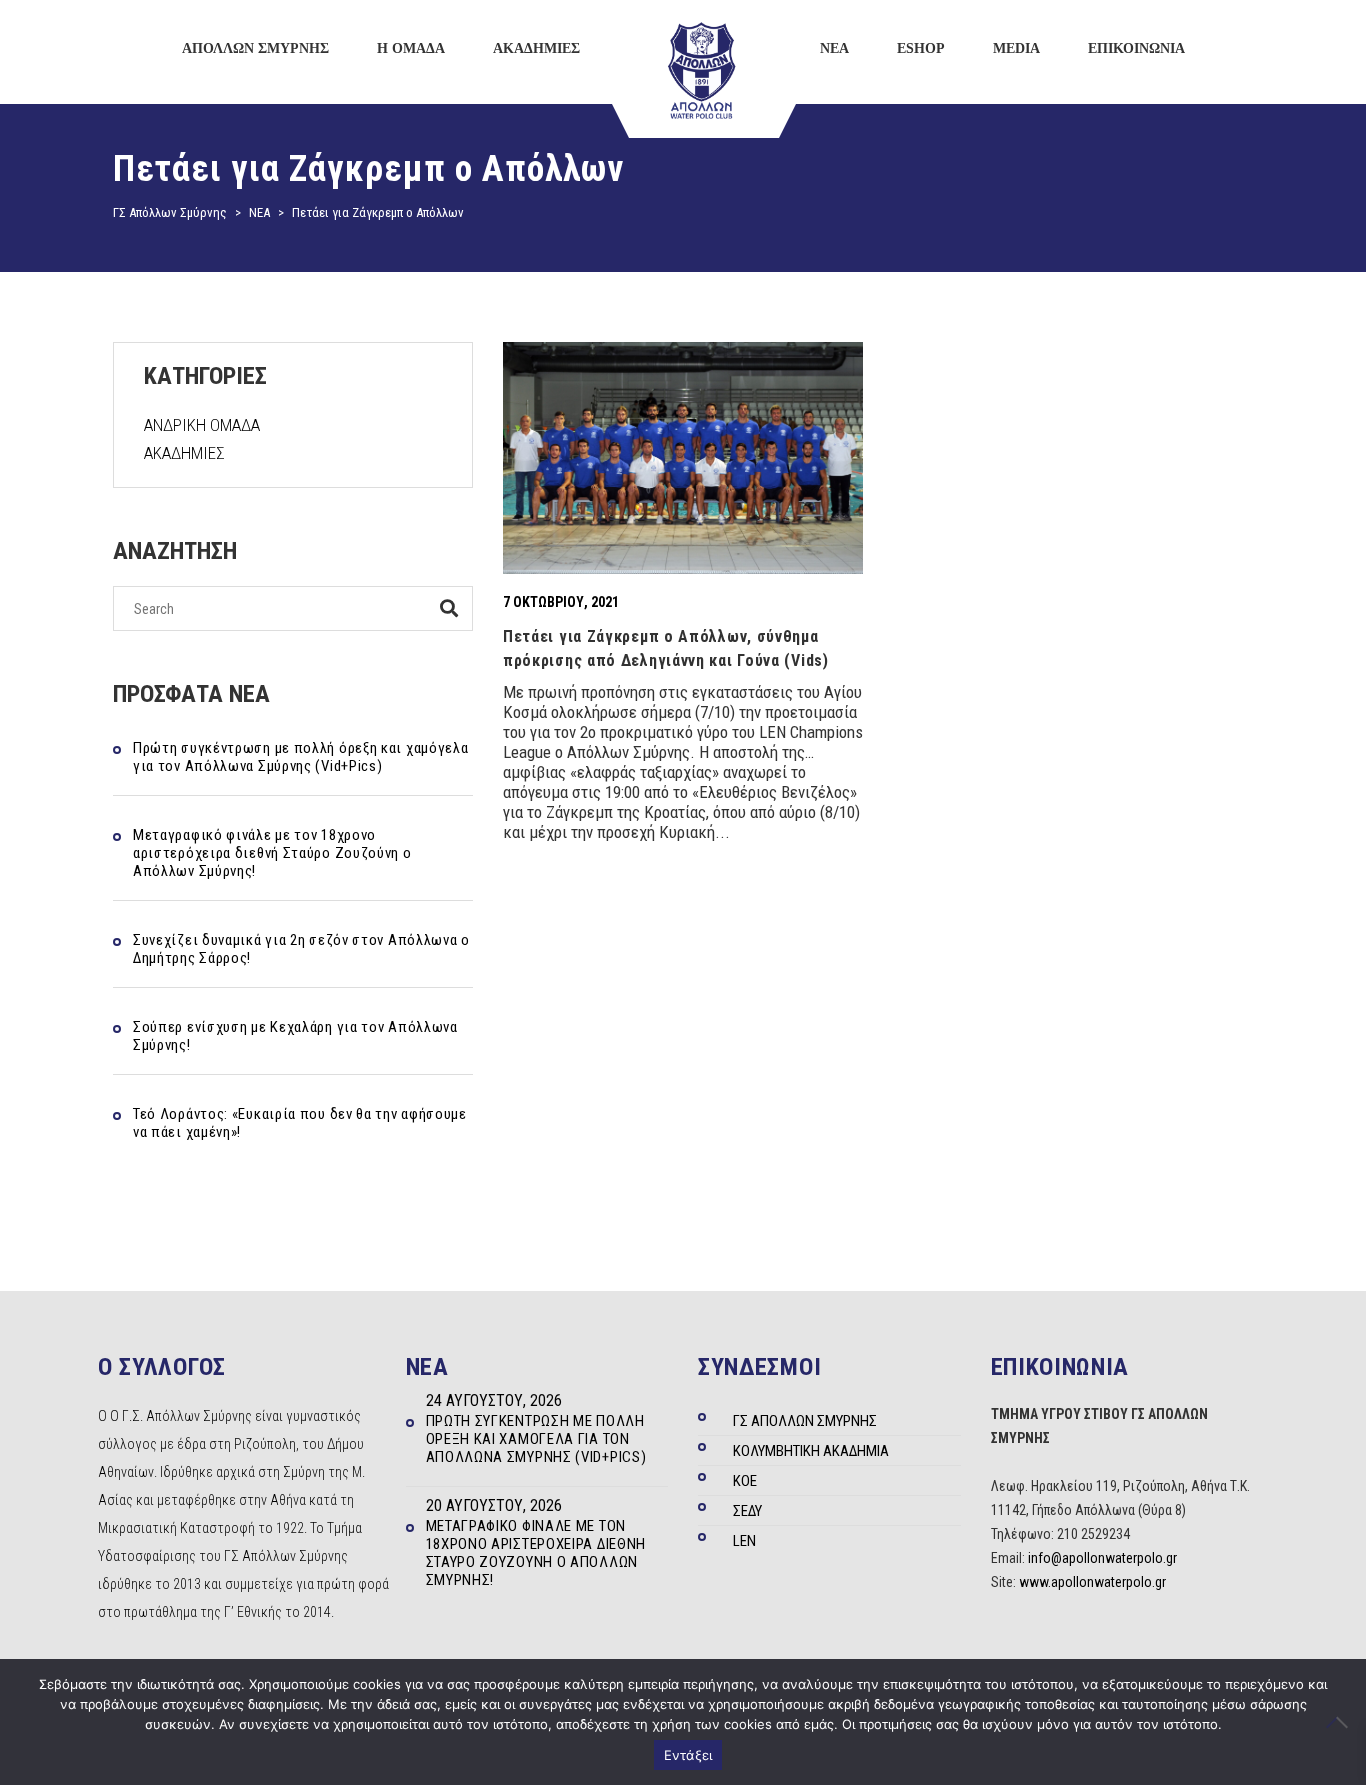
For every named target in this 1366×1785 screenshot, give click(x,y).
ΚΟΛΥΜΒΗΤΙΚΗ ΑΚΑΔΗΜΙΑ (811, 1451)
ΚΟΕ (745, 1481)
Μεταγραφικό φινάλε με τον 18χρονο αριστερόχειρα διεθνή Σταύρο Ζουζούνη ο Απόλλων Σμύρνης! (272, 853)
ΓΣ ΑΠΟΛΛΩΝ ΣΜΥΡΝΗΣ (805, 1421)
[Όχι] (1341, 1722)
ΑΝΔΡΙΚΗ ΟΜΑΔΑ (202, 425)
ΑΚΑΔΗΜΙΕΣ (184, 453)
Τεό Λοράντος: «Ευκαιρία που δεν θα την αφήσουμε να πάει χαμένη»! (300, 1123)
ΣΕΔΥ (747, 1511)
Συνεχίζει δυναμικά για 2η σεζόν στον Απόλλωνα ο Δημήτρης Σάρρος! (301, 949)
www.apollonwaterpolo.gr (1092, 1582)
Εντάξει (688, 1755)
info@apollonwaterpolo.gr (1102, 1558)
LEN (744, 1541)
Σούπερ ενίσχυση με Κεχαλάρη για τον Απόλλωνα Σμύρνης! (295, 1036)
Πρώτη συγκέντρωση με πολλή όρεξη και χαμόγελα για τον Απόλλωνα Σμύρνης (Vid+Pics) (301, 757)
